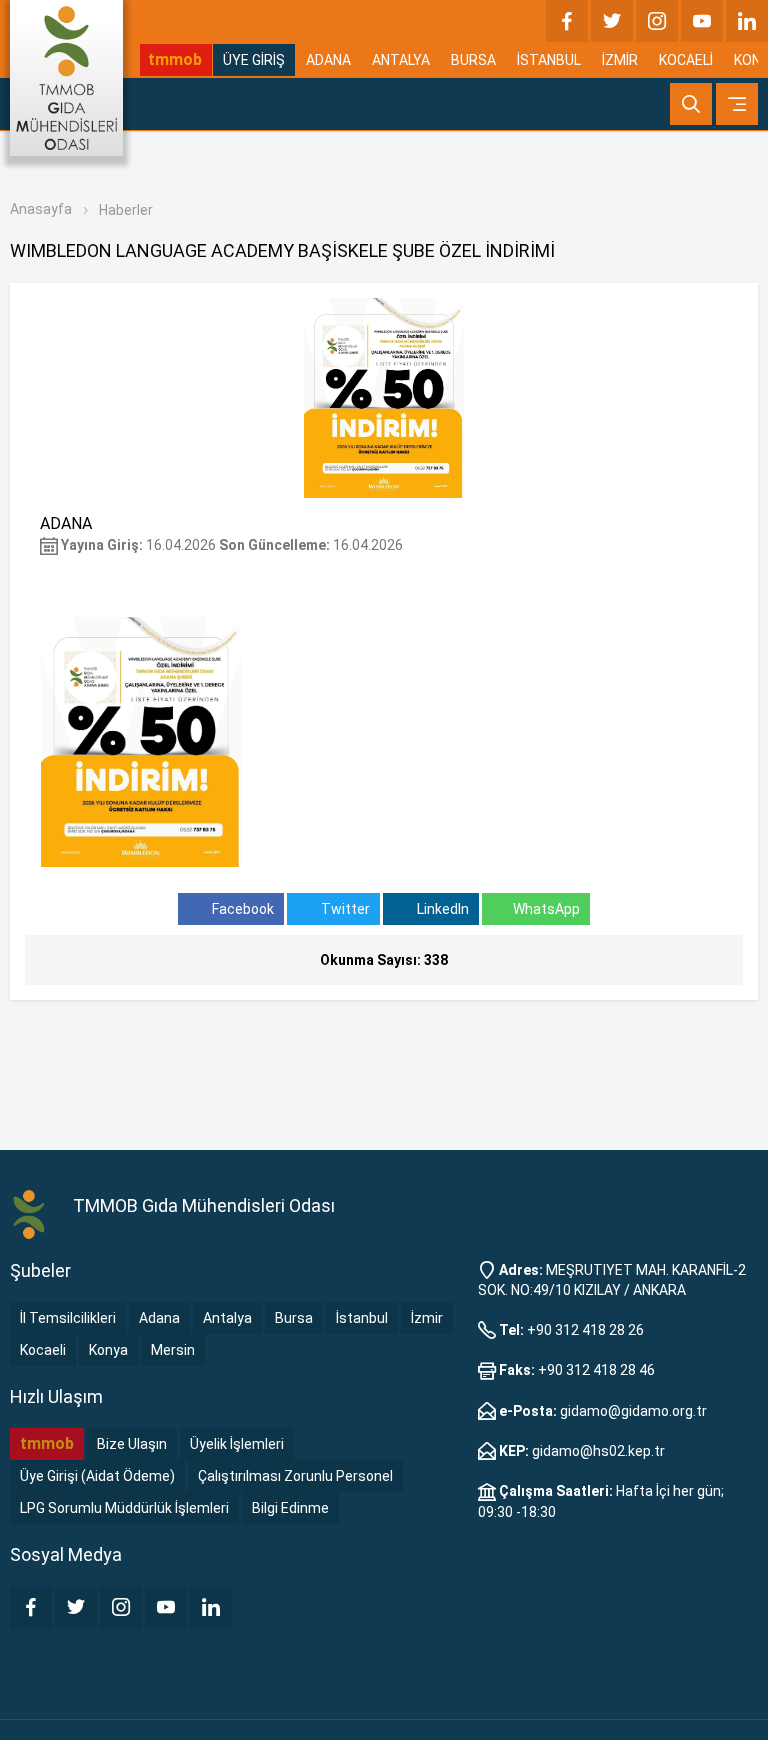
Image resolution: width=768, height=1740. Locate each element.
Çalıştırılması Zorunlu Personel (295, 1476)
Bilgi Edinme (290, 1508)
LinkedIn (441, 909)
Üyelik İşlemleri (237, 1444)
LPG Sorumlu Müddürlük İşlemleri (124, 1508)
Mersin (173, 1350)
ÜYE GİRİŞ (254, 60)
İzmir (427, 1318)
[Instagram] (657, 21)
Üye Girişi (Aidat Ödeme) (97, 1476)
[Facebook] (567, 21)
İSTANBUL (549, 60)
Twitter (344, 909)
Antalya (227, 1318)
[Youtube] (702, 21)
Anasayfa (41, 209)
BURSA (473, 60)
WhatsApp (546, 909)
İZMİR (620, 60)
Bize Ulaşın (132, 1444)
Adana (159, 1318)
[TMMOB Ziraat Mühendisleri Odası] (31, 1213)
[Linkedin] (747, 21)
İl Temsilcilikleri (68, 1318)
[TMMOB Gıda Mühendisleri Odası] (66, 78)
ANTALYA (401, 60)
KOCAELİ (686, 60)
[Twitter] (612, 21)
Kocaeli (43, 1350)
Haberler (126, 210)
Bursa (294, 1318)
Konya (108, 1350)
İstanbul (362, 1318)
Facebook (241, 909)
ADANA (328, 60)
